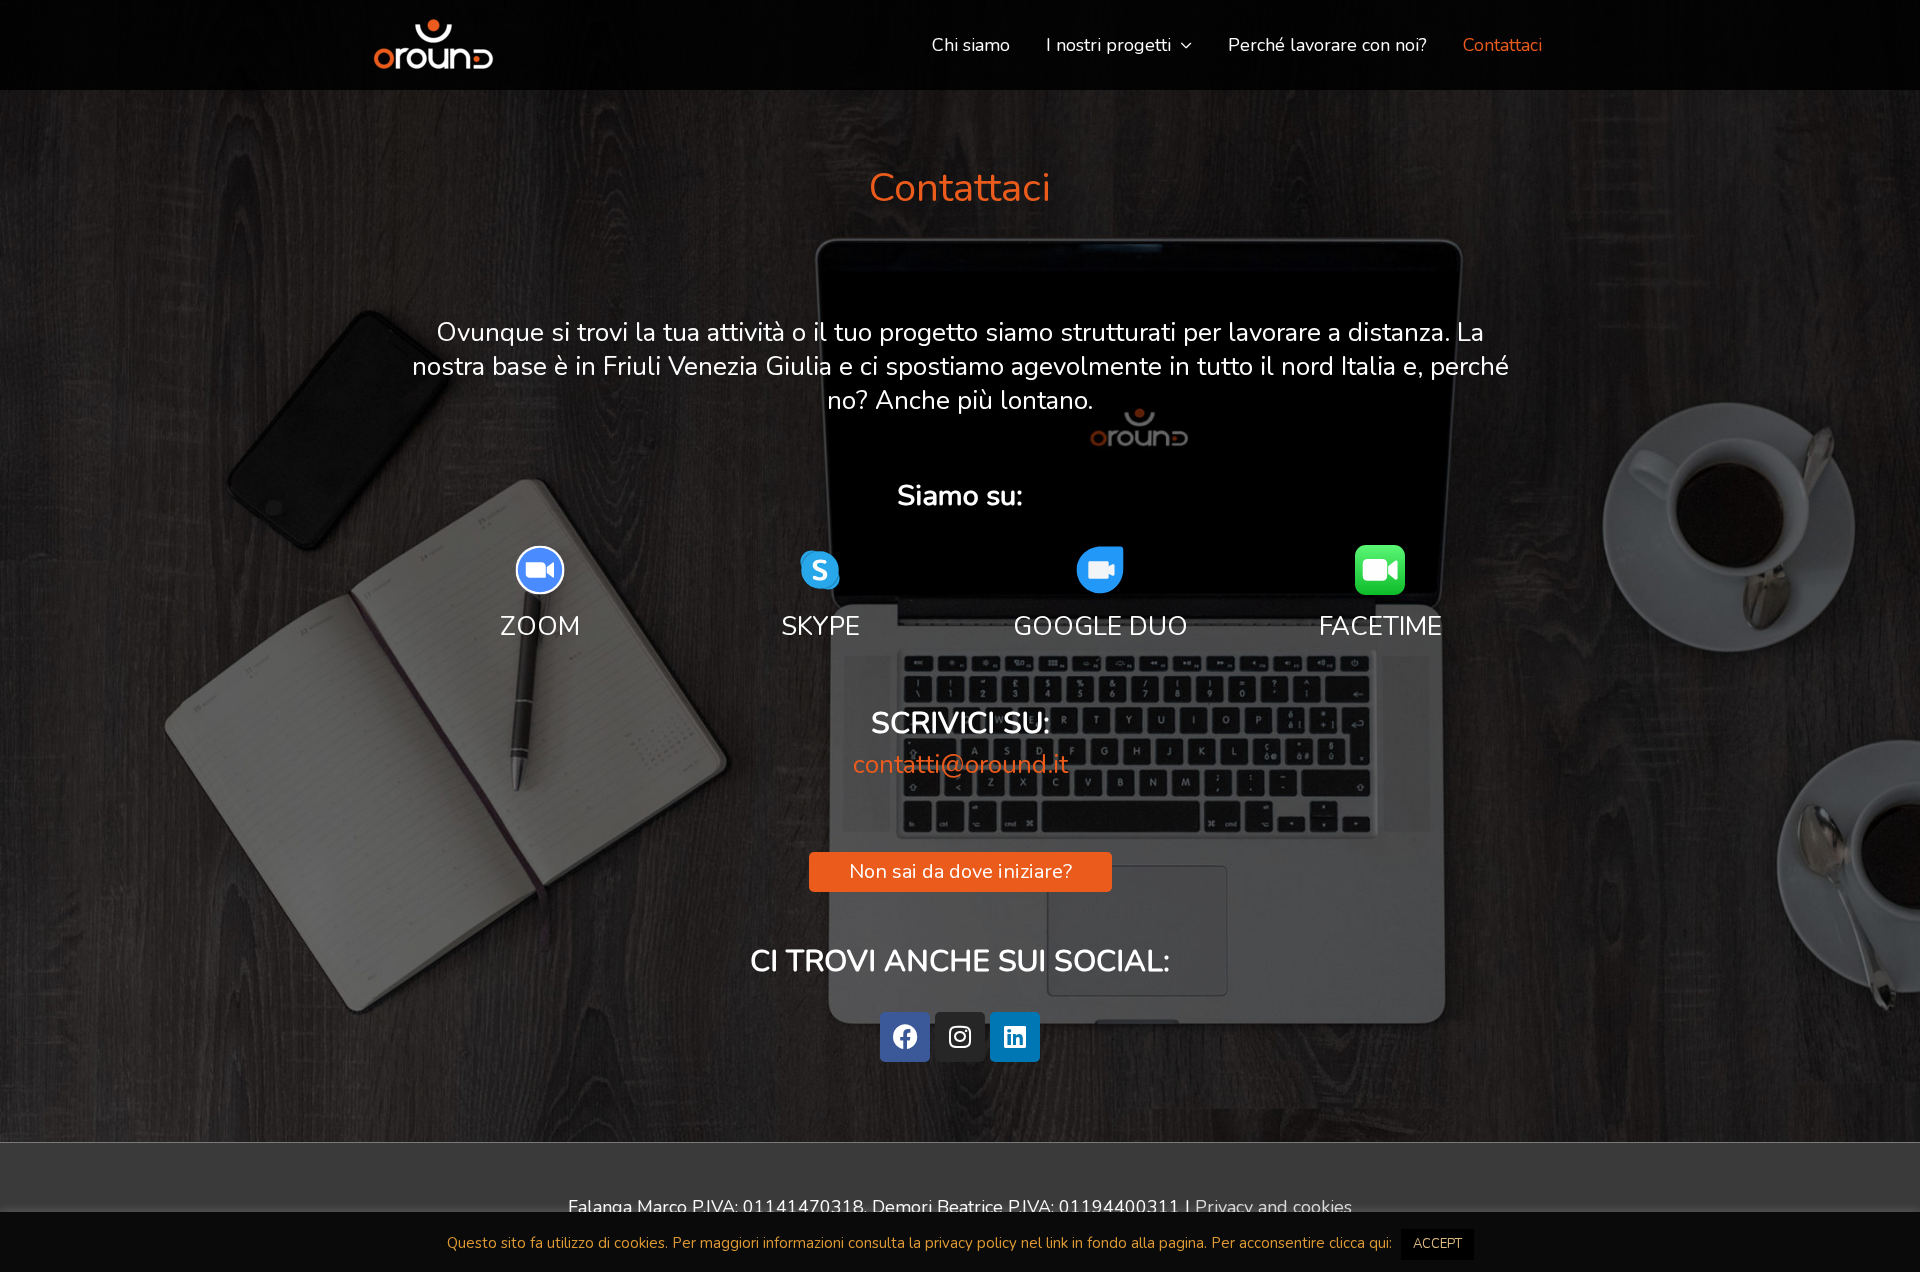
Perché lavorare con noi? (1327, 45)
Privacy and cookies (1273, 1207)
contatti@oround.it (960, 764)
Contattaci (1502, 45)
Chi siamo (971, 45)
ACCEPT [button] (1437, 1244)
